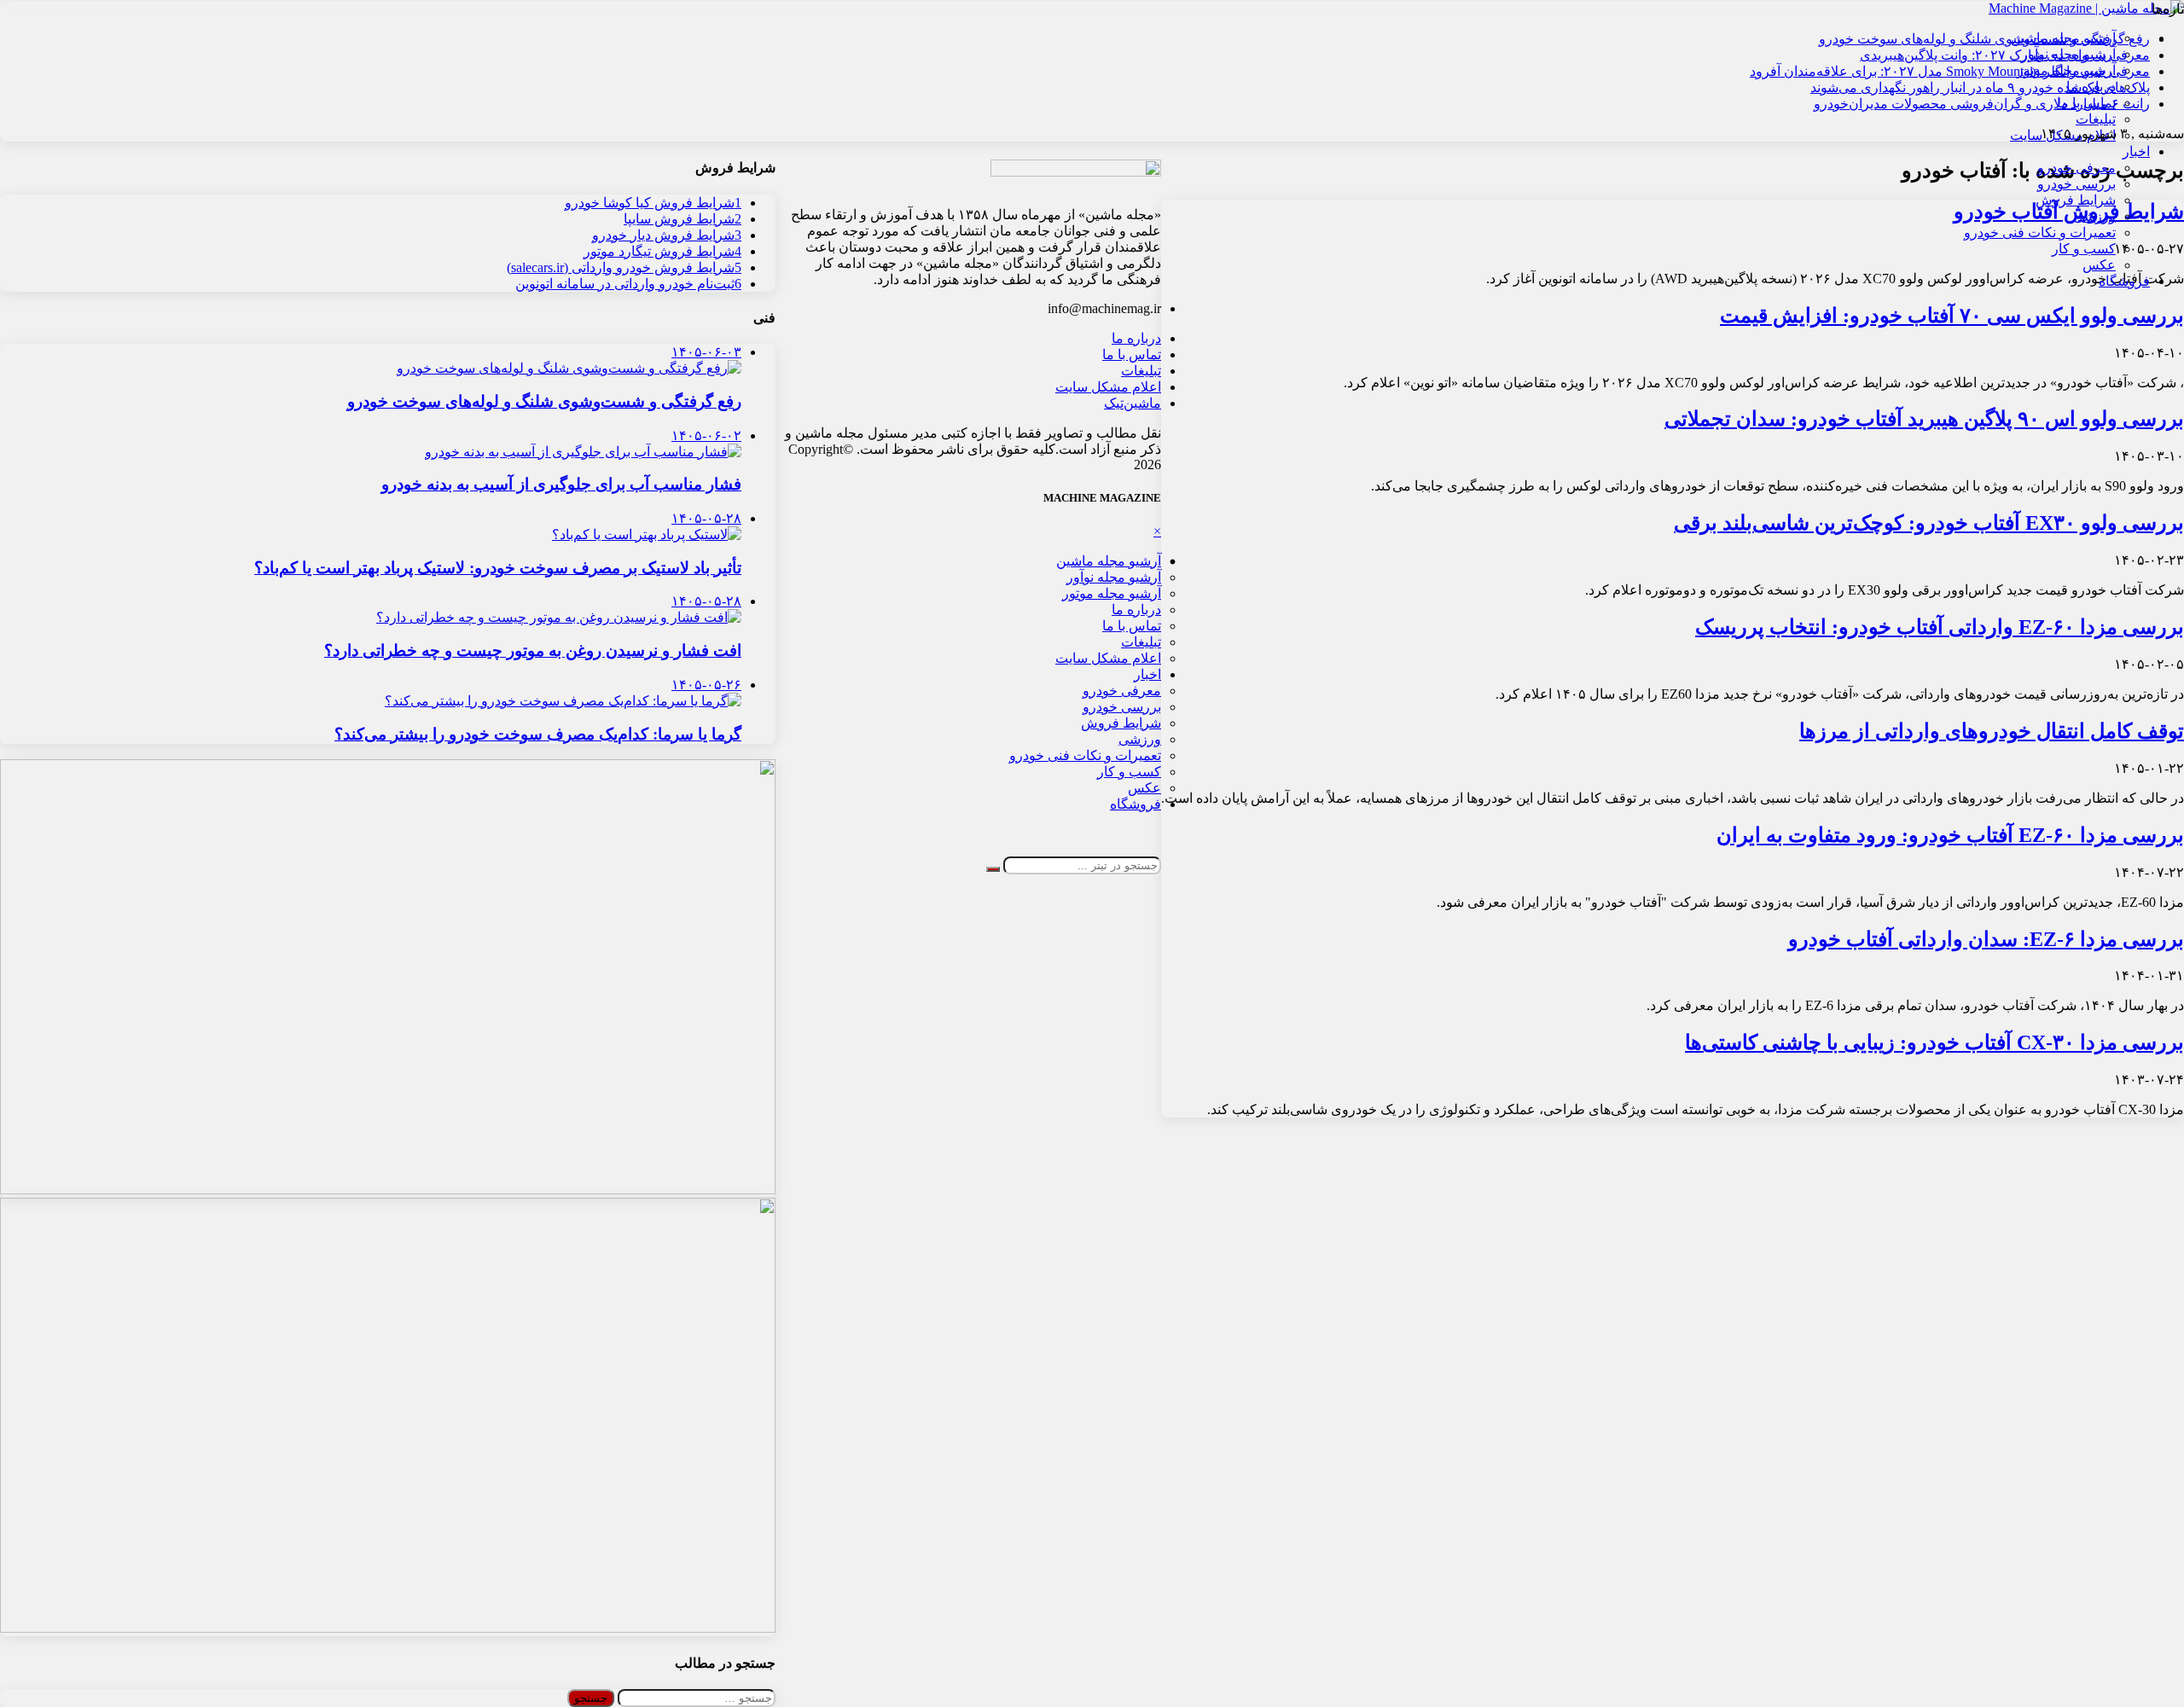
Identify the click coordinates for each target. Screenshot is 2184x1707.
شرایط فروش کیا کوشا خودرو (653, 203)
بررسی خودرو (2077, 184)
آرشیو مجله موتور (1112, 593)
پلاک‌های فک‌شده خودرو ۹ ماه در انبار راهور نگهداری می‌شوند (1980, 87)
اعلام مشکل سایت (1108, 387)
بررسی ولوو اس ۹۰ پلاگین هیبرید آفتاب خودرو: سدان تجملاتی (1924, 419)
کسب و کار (2084, 249)
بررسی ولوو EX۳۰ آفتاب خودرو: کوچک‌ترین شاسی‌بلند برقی (1929, 523)
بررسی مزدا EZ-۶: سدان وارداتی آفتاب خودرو (1986, 939)
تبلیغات (2096, 119)
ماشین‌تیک (1133, 403)
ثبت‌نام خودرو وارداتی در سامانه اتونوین (628, 284)
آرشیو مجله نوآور (1114, 577)
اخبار (2136, 151)
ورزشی (2094, 216)
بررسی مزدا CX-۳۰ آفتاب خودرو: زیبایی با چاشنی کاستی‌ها (1934, 1042)
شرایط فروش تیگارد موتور (662, 251)
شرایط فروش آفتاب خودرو (2069, 212)
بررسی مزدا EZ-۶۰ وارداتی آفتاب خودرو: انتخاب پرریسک (1940, 627)
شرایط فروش (2076, 200)
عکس (2099, 265)
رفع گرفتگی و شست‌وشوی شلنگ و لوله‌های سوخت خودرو (1984, 39)
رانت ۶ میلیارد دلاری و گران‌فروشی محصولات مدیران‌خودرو (1982, 104)
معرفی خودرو (2077, 168)
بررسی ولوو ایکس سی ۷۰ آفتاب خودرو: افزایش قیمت (1952, 316)
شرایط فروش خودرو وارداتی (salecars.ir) (624, 267)
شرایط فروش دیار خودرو (667, 235)
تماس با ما (1132, 354)
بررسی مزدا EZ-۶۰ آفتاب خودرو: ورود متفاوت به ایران (1950, 835)
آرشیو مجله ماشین (1109, 561)
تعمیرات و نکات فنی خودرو (2040, 232)
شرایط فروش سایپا (682, 219)
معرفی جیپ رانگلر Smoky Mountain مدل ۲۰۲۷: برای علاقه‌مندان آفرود (1950, 71)
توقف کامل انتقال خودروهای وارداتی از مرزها (1992, 731)
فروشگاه (2124, 281)
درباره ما (1136, 338)
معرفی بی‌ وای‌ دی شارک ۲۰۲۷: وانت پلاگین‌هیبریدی (2005, 55)
